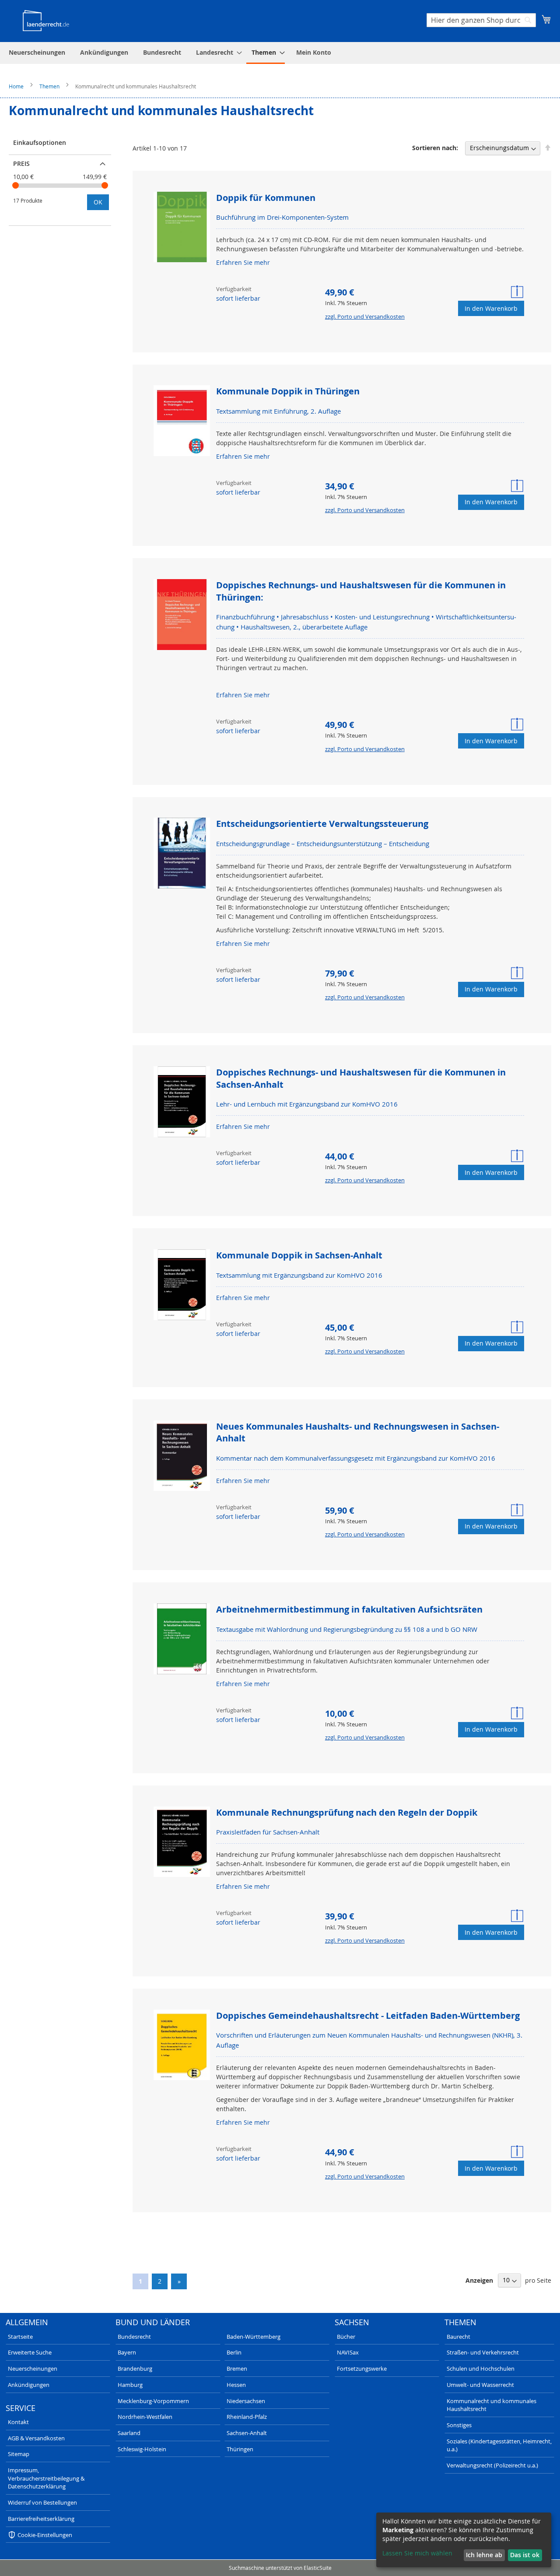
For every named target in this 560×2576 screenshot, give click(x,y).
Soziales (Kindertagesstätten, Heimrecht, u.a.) (499, 2445)
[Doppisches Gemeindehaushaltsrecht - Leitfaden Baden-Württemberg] (182, 2046)
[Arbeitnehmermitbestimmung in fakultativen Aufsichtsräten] (182, 1640)
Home (17, 86)
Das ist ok (525, 2555)
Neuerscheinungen (33, 2369)
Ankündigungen (29, 2385)
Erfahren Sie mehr (243, 262)
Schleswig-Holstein (142, 2449)
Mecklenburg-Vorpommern (153, 2401)
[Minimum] (16, 185)
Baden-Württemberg (254, 2337)
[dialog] (464, 2540)
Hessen (236, 2385)
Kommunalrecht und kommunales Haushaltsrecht (492, 2405)
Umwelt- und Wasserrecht (480, 2385)
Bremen (237, 2369)
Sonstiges (459, 2425)
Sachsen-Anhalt (247, 2433)
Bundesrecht (134, 2337)
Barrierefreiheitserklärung (41, 2519)
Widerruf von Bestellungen (42, 2502)
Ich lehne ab (484, 2555)
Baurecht (458, 2337)
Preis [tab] (21, 163)
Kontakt (18, 2422)
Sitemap (19, 2454)
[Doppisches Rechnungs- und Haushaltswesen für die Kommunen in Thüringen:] (182, 615)
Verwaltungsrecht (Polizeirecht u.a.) (492, 2465)
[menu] (280, 53)
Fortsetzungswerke (362, 2369)
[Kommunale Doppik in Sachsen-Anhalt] (182, 1286)
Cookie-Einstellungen (45, 2535)
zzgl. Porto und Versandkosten (365, 316)
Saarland (129, 2433)
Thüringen (240, 2449)
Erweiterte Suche (30, 2352)
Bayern (127, 2352)
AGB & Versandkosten (36, 2438)
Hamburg (130, 2385)
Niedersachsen (246, 2401)
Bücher (346, 2337)
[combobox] (481, 20)
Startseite (20, 2337)
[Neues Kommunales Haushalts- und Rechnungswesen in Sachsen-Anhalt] (182, 1457)
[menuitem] (37, 52)
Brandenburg (135, 2369)
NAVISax (348, 2352)
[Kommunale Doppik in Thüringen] (182, 422)
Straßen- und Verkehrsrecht (483, 2352)
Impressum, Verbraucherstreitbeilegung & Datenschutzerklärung (46, 2478)
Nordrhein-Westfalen (145, 2417)
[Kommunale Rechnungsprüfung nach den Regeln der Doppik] (182, 1843)
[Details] (518, 292)
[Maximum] (105, 185)
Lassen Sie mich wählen (417, 2553)
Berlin (234, 2352)
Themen (50, 86)
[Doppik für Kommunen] (182, 228)
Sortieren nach (434, 148)
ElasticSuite (318, 2568)
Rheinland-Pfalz (247, 2417)
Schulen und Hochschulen (481, 2369)
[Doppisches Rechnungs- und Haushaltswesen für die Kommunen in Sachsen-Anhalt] (182, 1103)
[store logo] (46, 20)
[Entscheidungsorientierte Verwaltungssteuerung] (182, 854)
